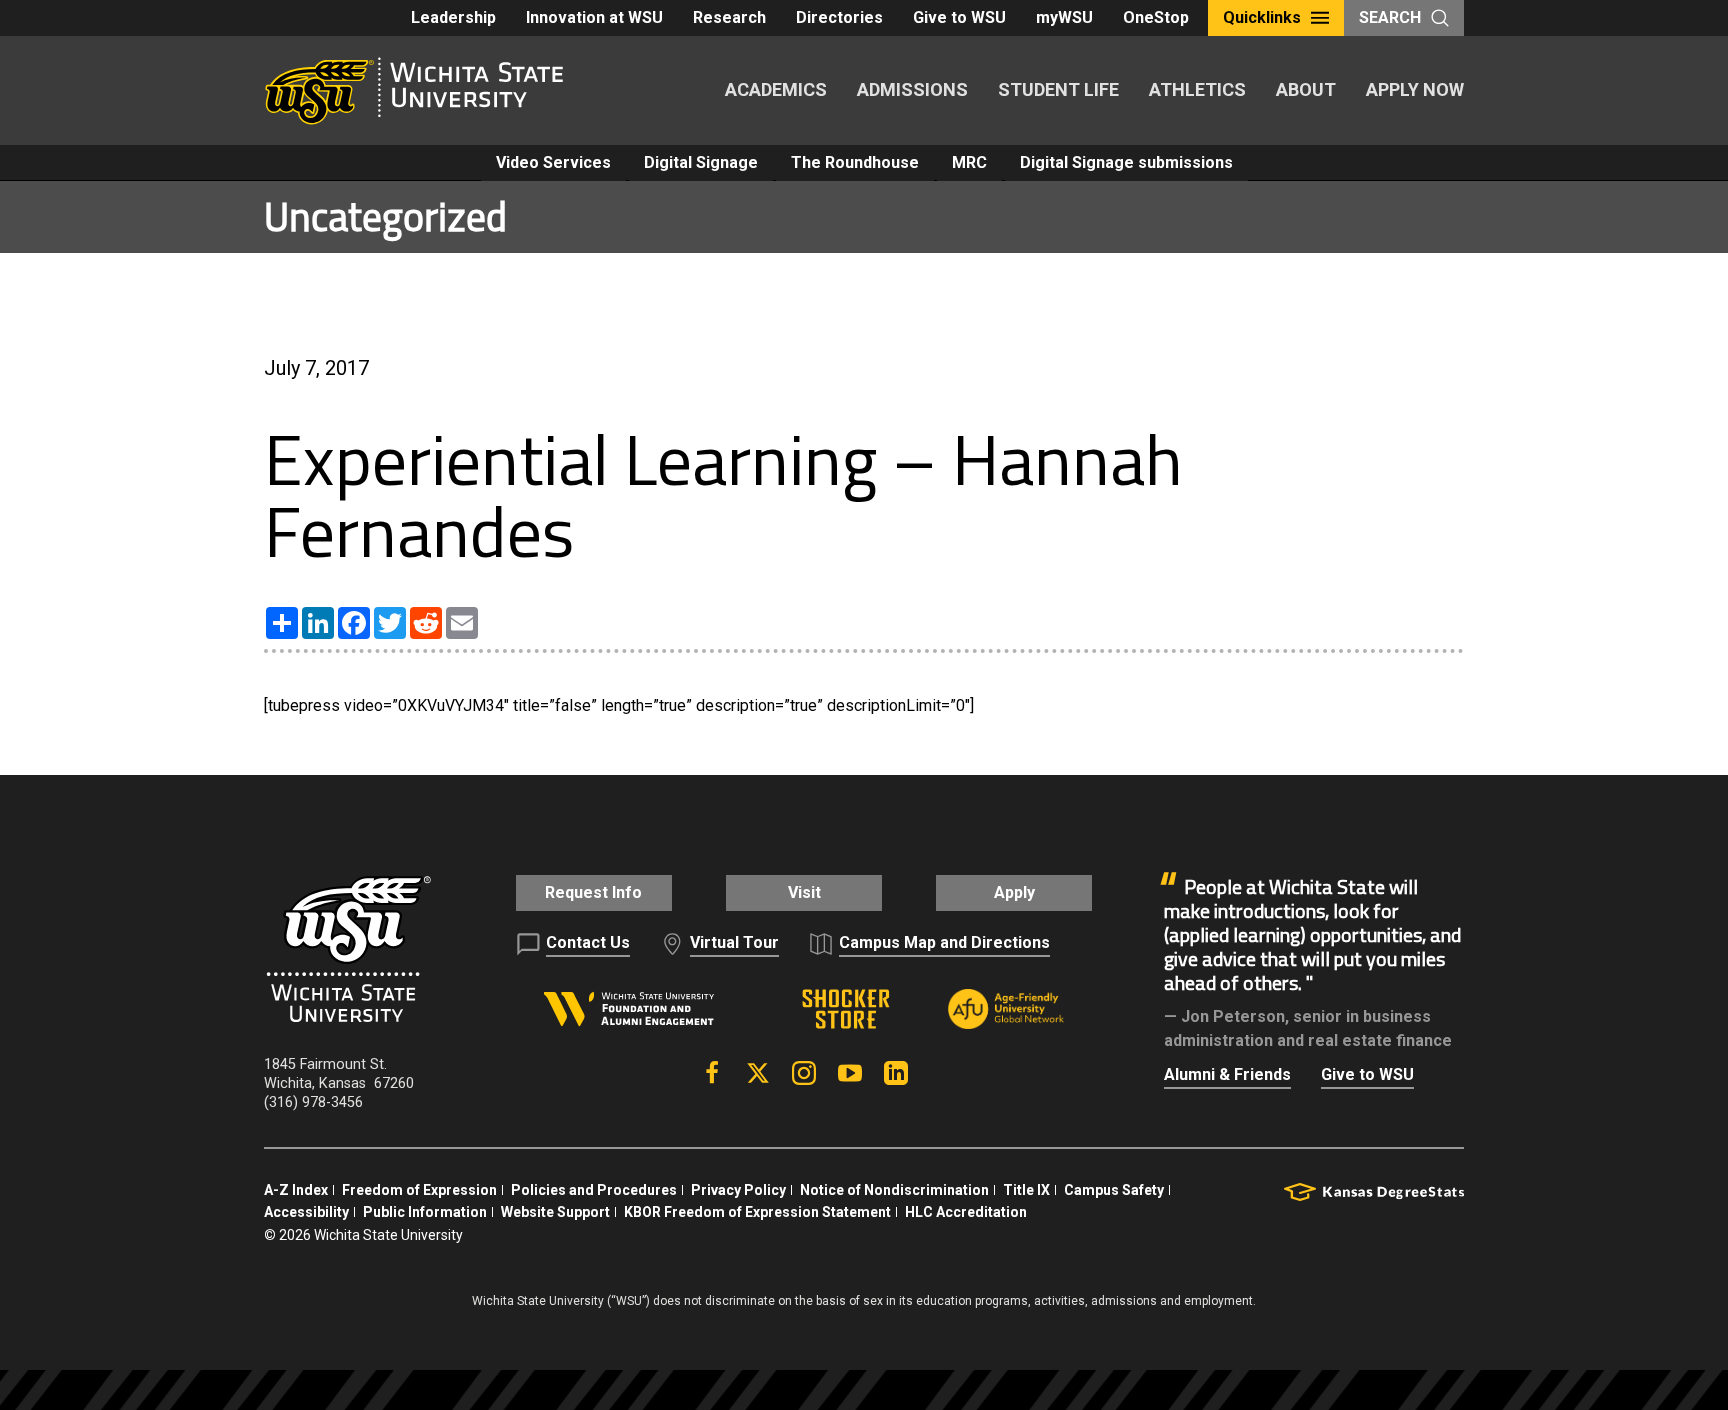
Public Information (425, 1212)
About (1306, 89)
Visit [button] (804, 892)
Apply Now (1415, 89)
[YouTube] (850, 1073)
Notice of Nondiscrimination (894, 1190)
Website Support (555, 1212)
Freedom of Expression (419, 1190)
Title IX (1026, 1190)
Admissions (912, 89)
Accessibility (306, 1212)
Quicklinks (1262, 17)
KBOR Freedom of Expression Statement (757, 1212)
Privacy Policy (738, 1190)
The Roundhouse (855, 162)
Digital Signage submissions (1126, 162)
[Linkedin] (896, 1073)
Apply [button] (1014, 892)
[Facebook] (712, 1073)
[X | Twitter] (758, 1073)
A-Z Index (296, 1190)
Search (1390, 17)
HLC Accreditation (966, 1212)
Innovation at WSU (594, 17)
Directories (839, 17)
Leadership (453, 17)
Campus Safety (1114, 1190)
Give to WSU (959, 17)
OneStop (1156, 17)
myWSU (1064, 17)
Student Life (1058, 89)
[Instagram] (804, 1073)
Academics (776, 89)
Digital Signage (701, 162)
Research (729, 17)
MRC (969, 162)
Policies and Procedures (594, 1190)
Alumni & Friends (1227, 1074)
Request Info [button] (593, 892)
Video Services (553, 162)
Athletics (1197, 89)
